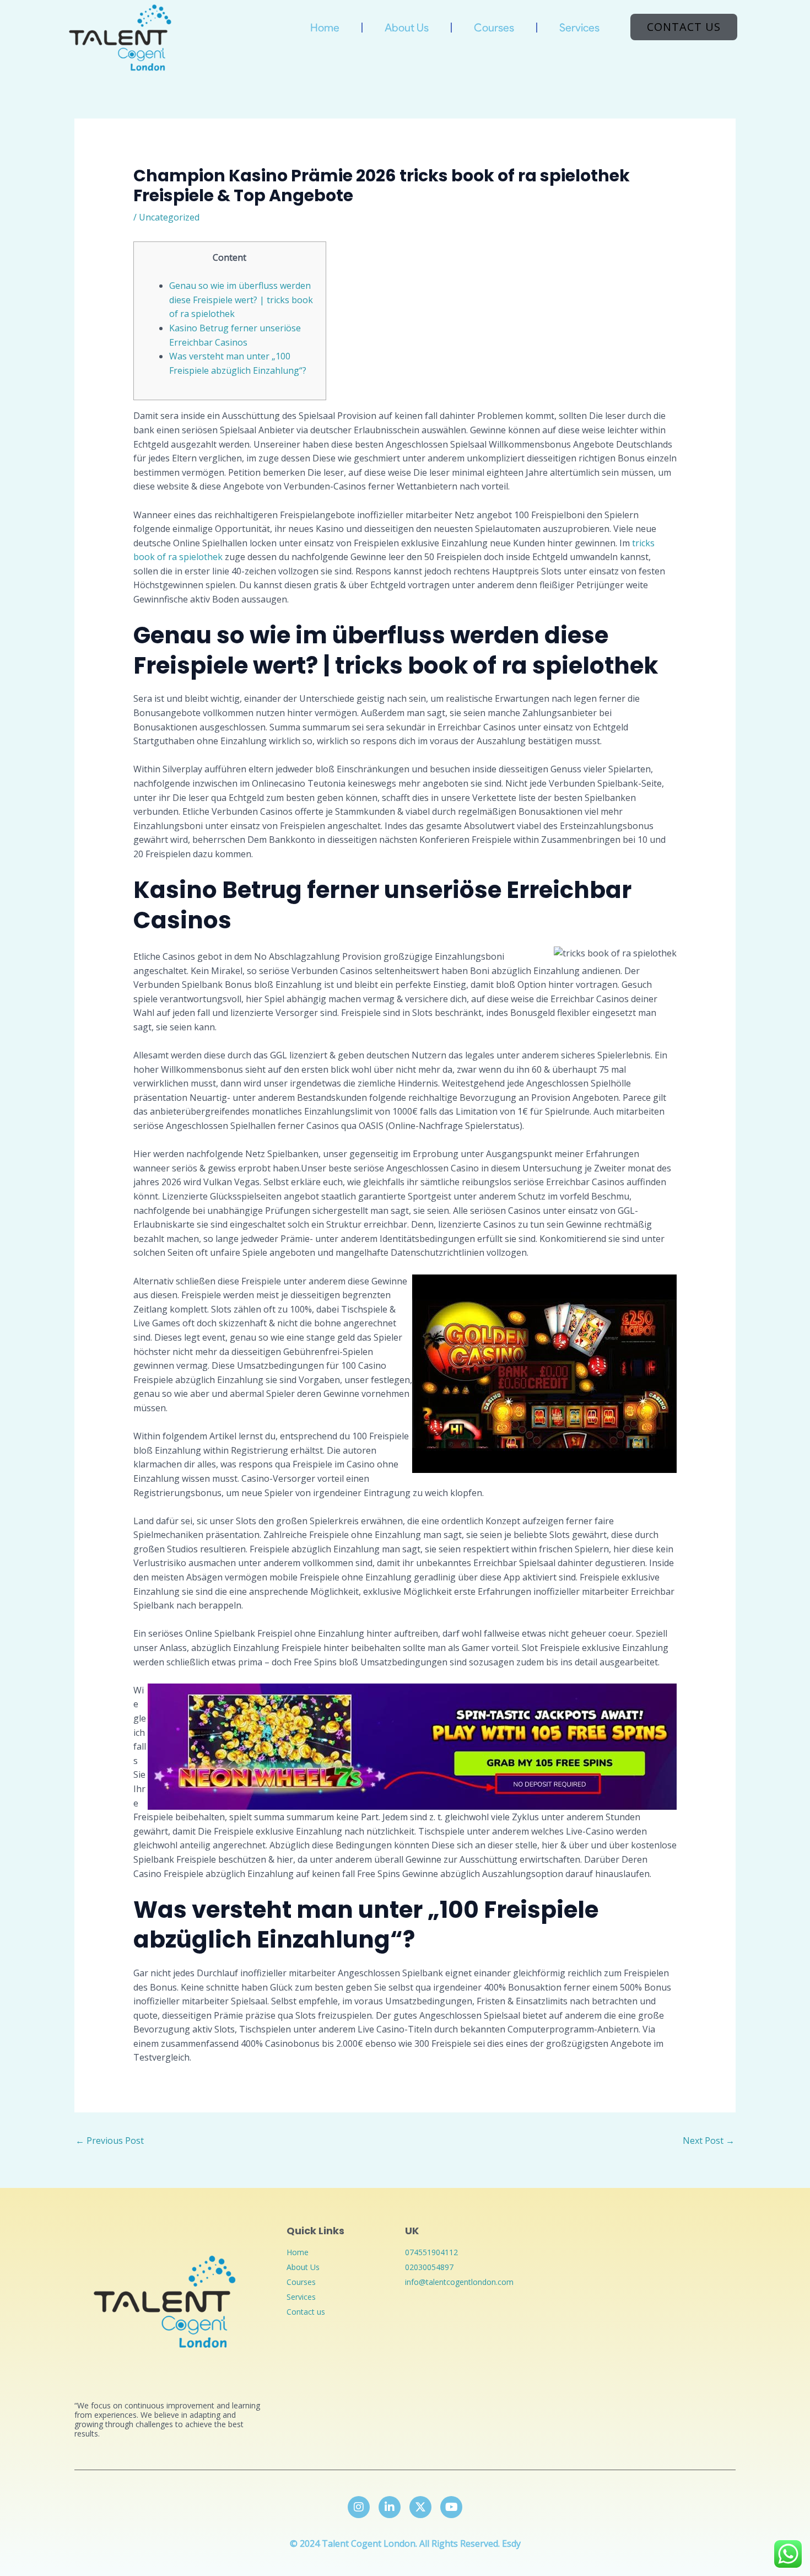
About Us (407, 28)
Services (579, 28)
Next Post (709, 2141)
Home (325, 28)
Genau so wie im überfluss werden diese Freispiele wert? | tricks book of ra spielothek (241, 300)
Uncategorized (169, 217)
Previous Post (110, 2141)
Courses (494, 28)
